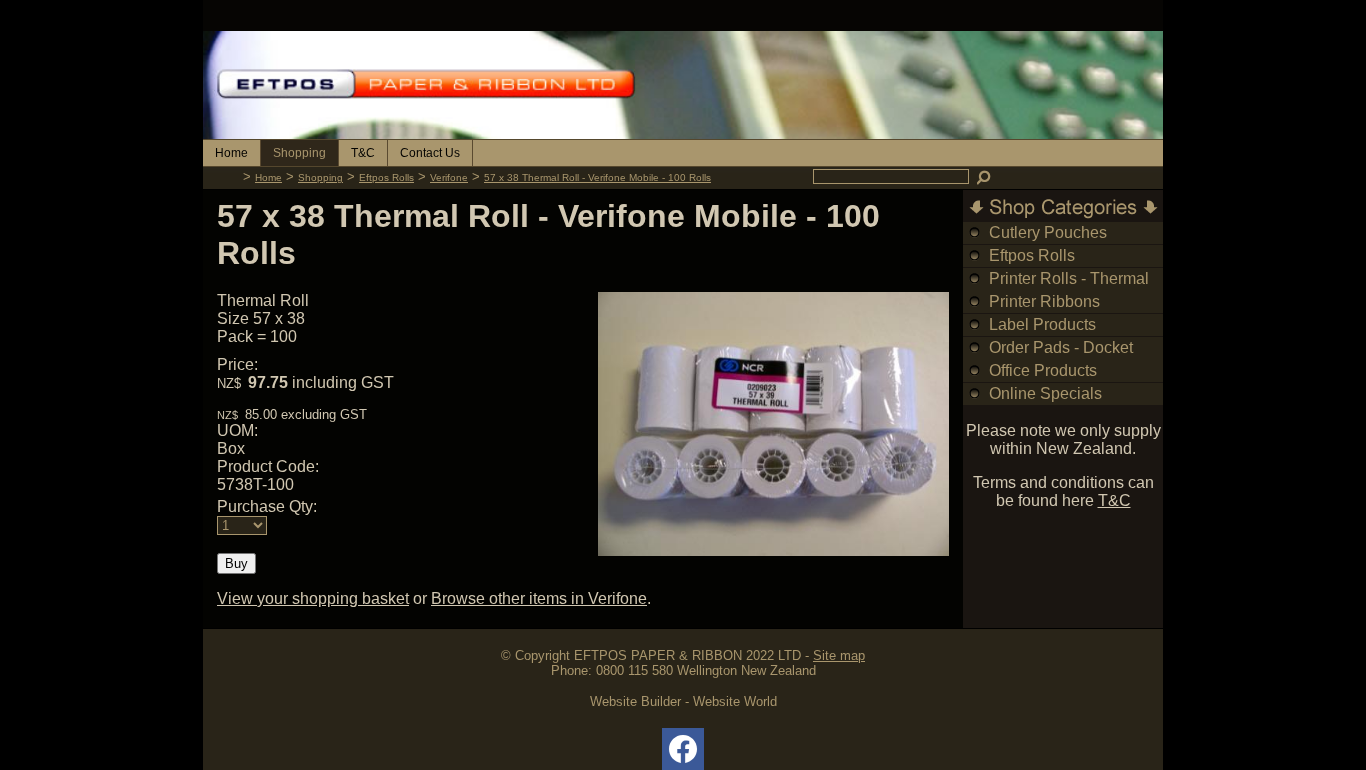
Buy (236, 563)
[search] (985, 177)
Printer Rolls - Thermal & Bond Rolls (1069, 289)
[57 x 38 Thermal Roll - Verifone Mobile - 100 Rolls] (773, 550)
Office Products (1043, 370)
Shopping (299, 153)
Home (231, 153)
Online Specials (1045, 393)
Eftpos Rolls (386, 177)
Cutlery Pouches (1048, 232)
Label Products (1042, 324)
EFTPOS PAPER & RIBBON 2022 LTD (687, 655)
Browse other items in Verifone (539, 598)
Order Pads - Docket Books (1061, 358)
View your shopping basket (313, 598)
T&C (363, 153)
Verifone (449, 177)
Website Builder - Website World (683, 701)
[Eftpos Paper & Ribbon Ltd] (683, 133)
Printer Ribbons (1044, 301)
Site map (839, 655)
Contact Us (430, 153)
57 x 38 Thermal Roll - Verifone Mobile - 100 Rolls (597, 177)
